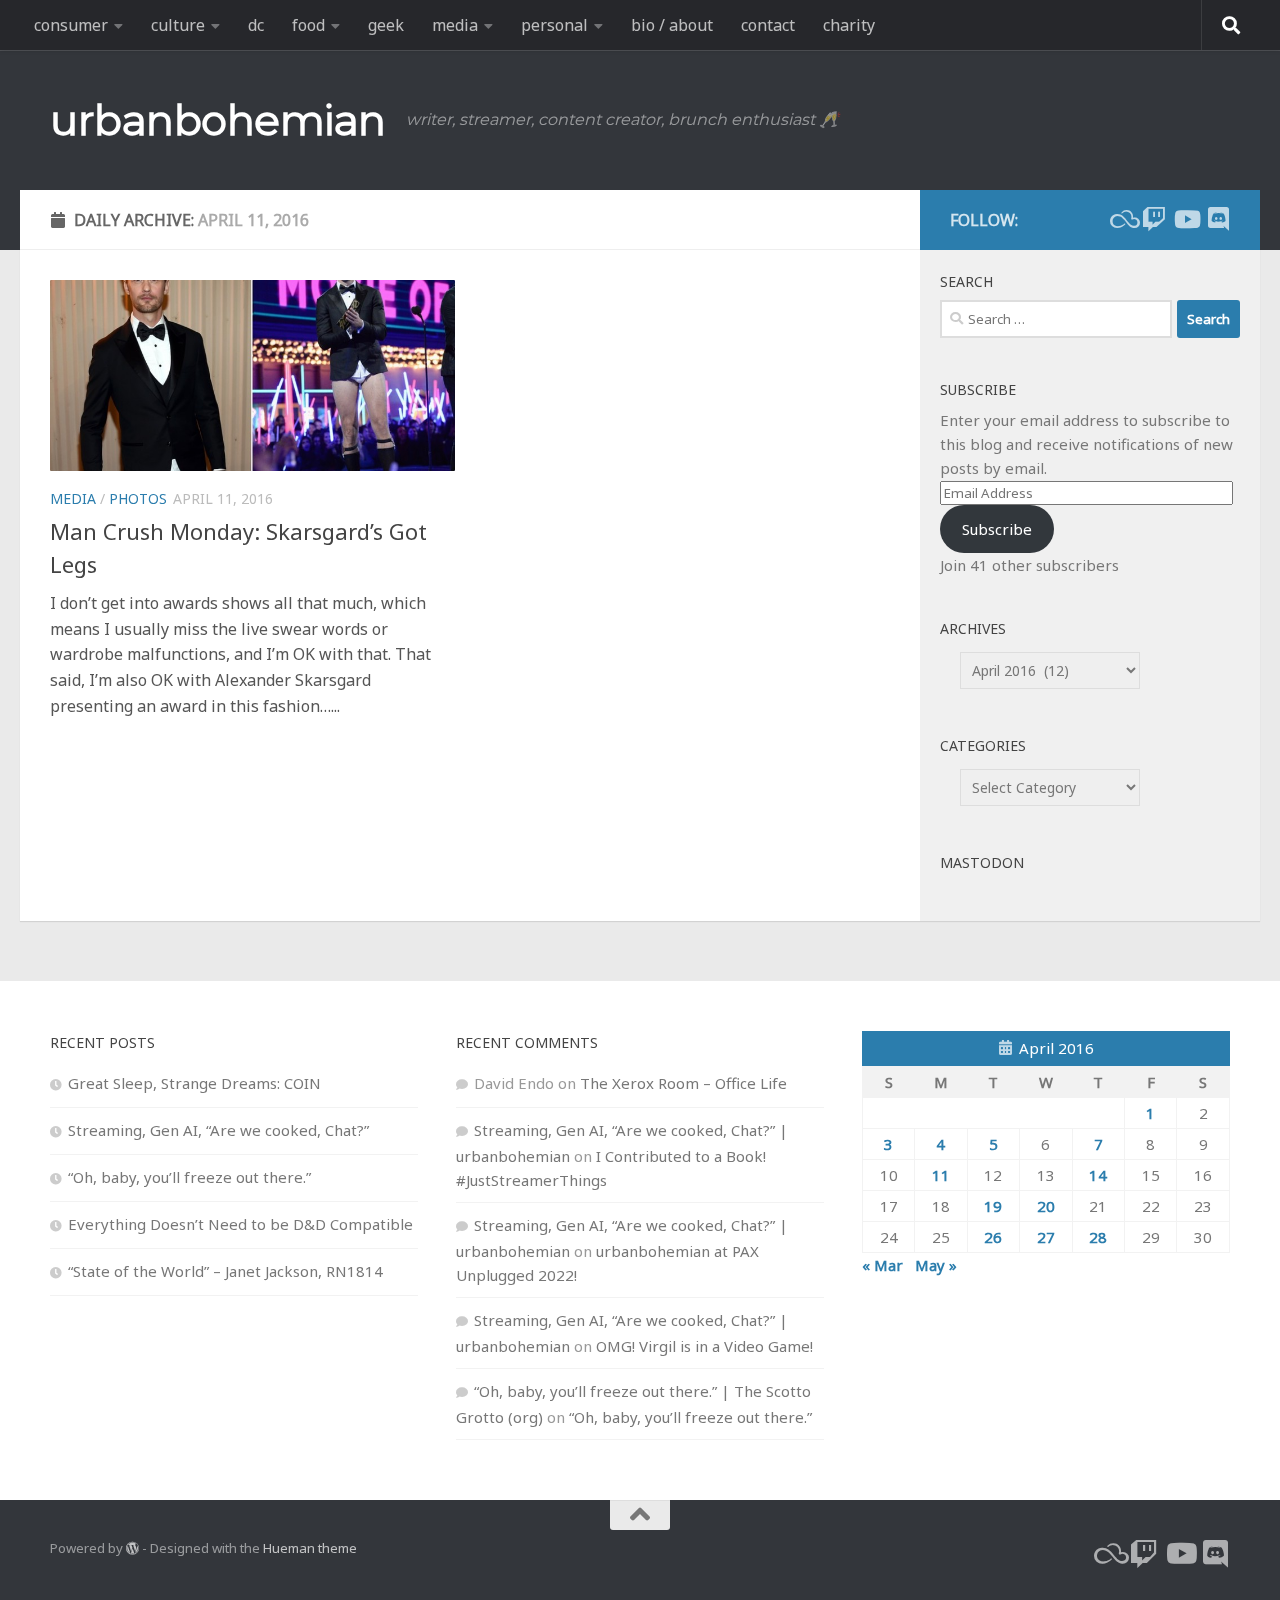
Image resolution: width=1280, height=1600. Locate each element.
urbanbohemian (218, 120)
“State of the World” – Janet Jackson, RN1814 (225, 1271)
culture (178, 25)
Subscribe (997, 529)
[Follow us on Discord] (1218, 219)
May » (936, 1265)
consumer (71, 25)
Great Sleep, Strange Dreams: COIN (194, 1083)
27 (1046, 1237)
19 (993, 1206)
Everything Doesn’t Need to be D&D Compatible (240, 1224)
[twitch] (1154, 219)
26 (993, 1237)
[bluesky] (1122, 219)
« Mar (882, 1265)
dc (256, 25)
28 (1098, 1237)
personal (554, 25)
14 (1098, 1175)
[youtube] (1186, 219)
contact (768, 25)
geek (386, 25)
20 (1046, 1206)
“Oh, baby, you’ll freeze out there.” (189, 1177)
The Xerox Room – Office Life (683, 1083)
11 (941, 1175)
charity (849, 25)
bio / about (672, 25)
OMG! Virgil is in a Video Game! (704, 1346)
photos (138, 498)
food (308, 25)
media (455, 25)
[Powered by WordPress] (132, 1548)
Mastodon (982, 862)
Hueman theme (310, 1548)
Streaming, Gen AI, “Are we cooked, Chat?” (218, 1130)
